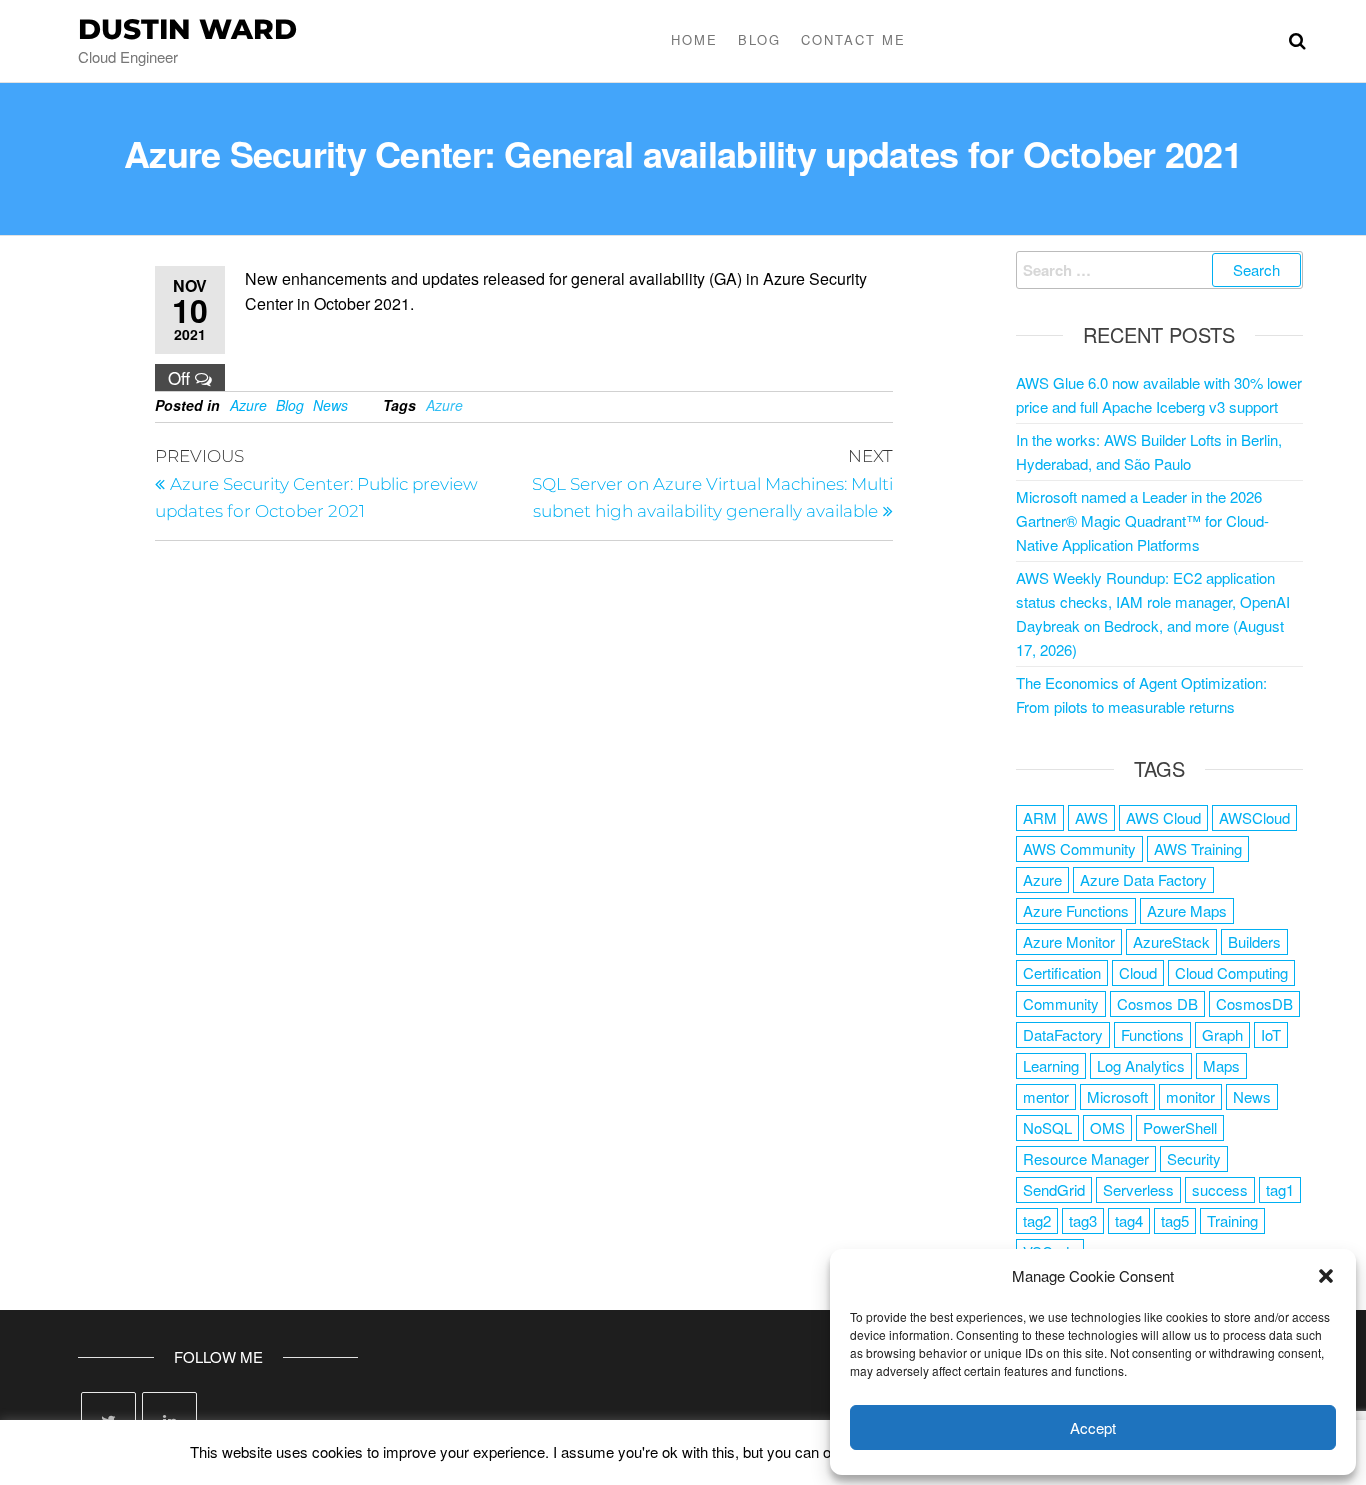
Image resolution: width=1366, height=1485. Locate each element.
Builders (1254, 941)
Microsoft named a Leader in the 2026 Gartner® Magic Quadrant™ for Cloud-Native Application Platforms (1142, 520)
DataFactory (1063, 1034)
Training (1232, 1220)
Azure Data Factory (1143, 879)
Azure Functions (1076, 910)
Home (694, 39)
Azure (248, 405)
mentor (1046, 1096)
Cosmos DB (1157, 1003)
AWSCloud (1254, 817)
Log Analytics (1141, 1065)
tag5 (1175, 1220)
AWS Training (1198, 848)
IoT (1271, 1034)
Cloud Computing (1231, 972)
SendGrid (1054, 1189)
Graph (1222, 1034)
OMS (1107, 1127)
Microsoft (1117, 1096)
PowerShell (1180, 1127)
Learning (1051, 1065)
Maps (1221, 1065)
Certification (1062, 972)
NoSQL (1047, 1127)
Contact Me (853, 39)
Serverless (1138, 1189)
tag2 (1037, 1220)
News (330, 405)
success (1220, 1189)
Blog (759, 39)
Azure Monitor (1069, 941)
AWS (1091, 817)
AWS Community (1079, 848)
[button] (1326, 1276)
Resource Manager (1086, 1158)
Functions (1152, 1034)
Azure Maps (1187, 910)
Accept (1093, 1427)
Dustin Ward (187, 29)
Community (1061, 1003)
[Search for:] (1160, 270)
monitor (1190, 1096)
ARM (1040, 817)
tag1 (1280, 1189)
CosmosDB (1254, 1003)
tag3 (1083, 1220)
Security (1194, 1158)
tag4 (1129, 1220)
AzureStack (1171, 941)
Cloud (1138, 972)
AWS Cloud (1163, 817)
